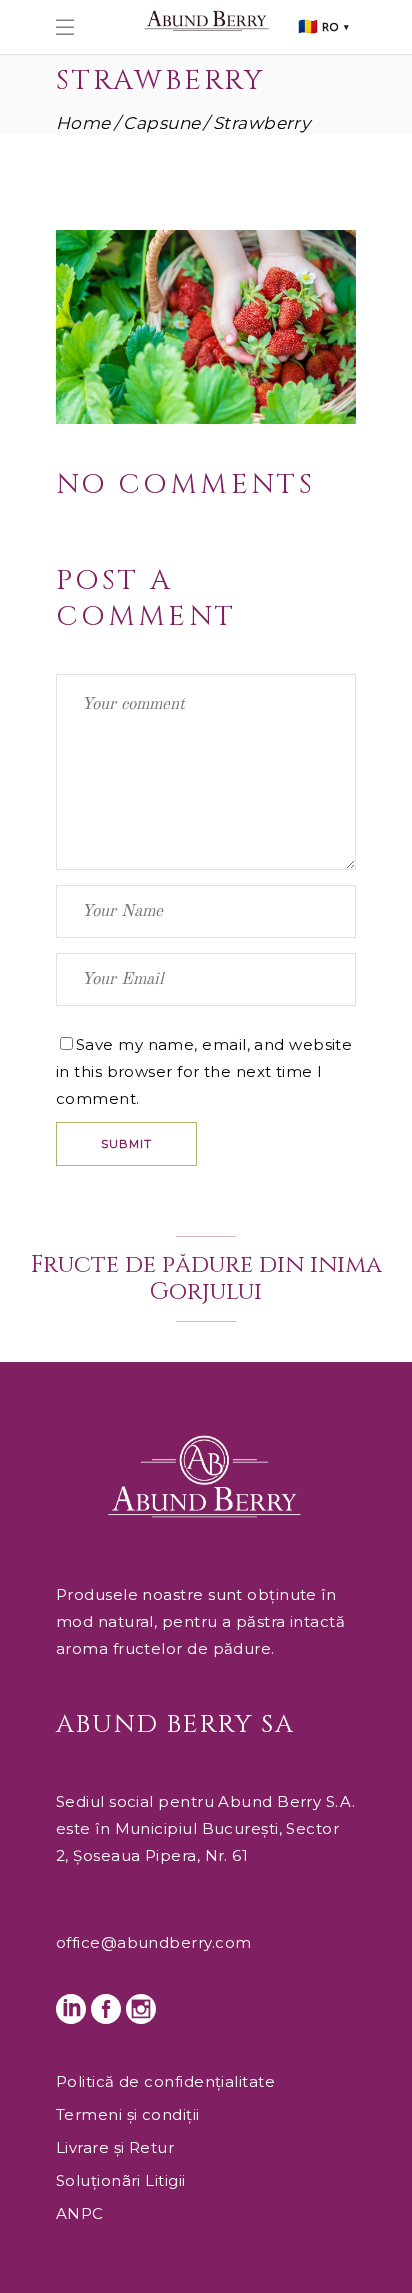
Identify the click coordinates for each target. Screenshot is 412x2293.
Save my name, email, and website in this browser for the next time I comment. (204, 1071)
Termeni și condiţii (128, 2114)
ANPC (80, 2213)
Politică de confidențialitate (165, 2081)
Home (83, 123)
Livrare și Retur (115, 2147)
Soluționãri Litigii (121, 2180)
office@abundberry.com (153, 1942)
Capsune (161, 123)
